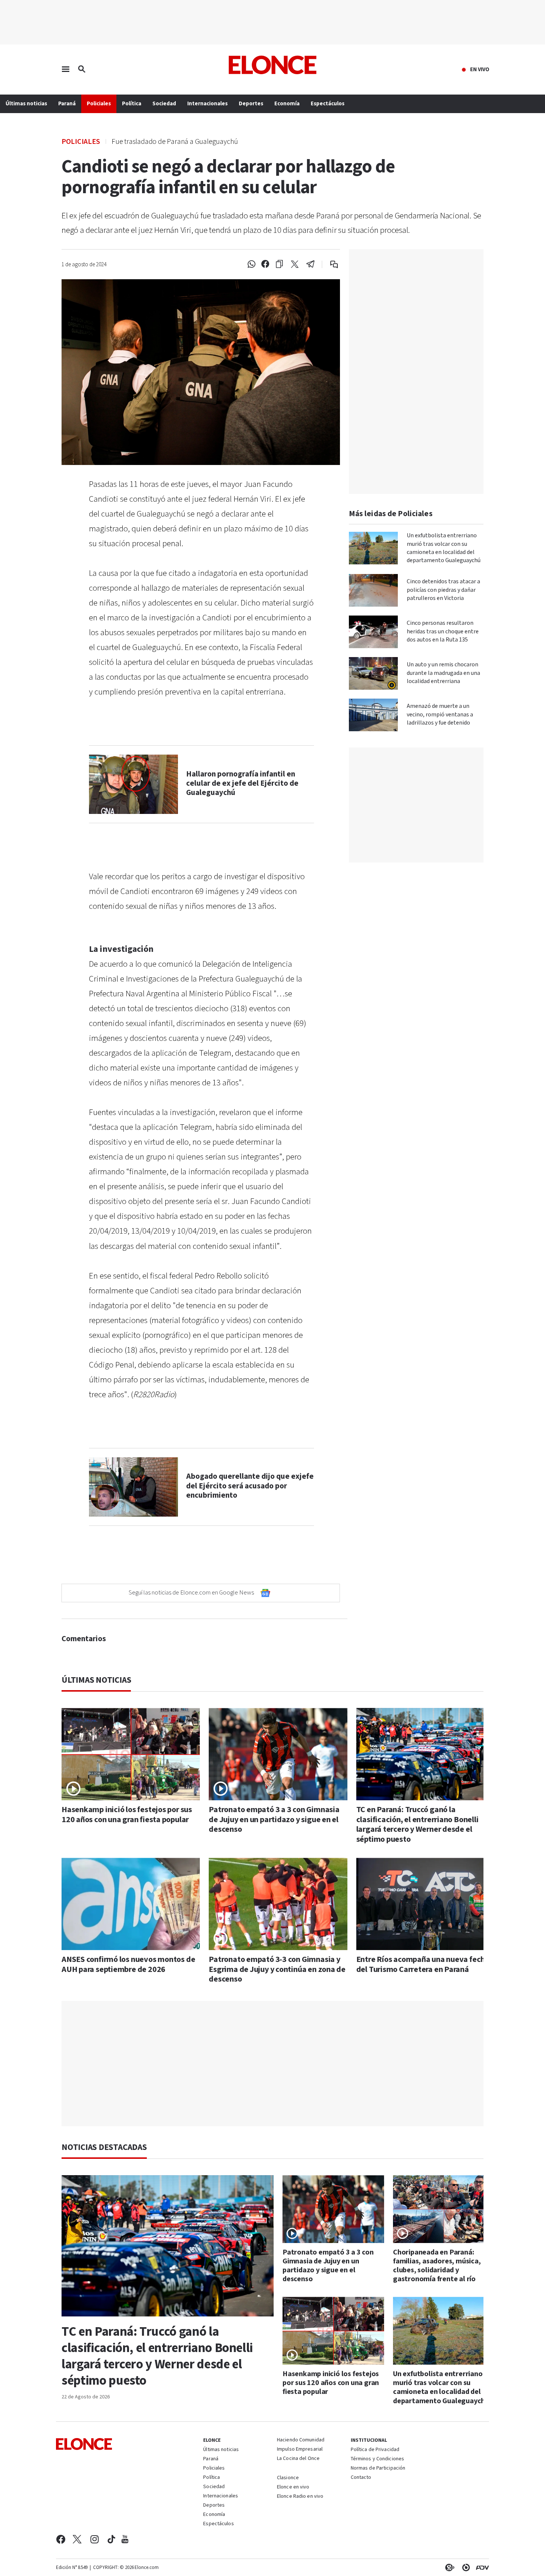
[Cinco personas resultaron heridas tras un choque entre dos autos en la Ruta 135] (373, 632)
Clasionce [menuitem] (288, 2478)
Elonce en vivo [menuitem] (293, 2487)
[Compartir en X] (295, 264)
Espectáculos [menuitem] (328, 104)
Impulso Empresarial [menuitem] (300, 2450)
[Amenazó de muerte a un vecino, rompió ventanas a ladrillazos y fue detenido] (373, 715)
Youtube (125, 2539)
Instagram (95, 2539)
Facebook (61, 2539)
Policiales (81, 141)
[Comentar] (329, 264)
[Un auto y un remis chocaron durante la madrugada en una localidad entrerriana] (373, 673)
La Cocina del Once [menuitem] (298, 2459)
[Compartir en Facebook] (265, 264)
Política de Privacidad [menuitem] (375, 2450)
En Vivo (480, 70)
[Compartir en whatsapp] (251, 264)
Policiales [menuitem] (99, 104)
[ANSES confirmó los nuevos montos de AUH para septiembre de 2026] (131, 1904)
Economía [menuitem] (287, 104)
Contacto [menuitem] (361, 2478)
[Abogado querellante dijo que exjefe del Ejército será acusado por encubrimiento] (133, 1487)
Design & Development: (481, 2567)
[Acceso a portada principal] (273, 65)
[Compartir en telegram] (311, 264)
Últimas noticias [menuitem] (26, 104)
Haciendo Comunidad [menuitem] (301, 2440)
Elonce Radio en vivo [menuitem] (300, 2497)
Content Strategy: (448, 2567)
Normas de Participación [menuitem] (378, 2468)
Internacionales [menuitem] (207, 104)
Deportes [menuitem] (251, 104)
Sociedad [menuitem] (164, 104)
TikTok (111, 2539)
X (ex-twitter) (77, 2539)
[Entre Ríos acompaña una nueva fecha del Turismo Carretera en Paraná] (425, 1904)
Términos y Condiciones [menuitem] (377, 2459)
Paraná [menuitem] (67, 104)
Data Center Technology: (465, 2567)
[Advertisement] (278, 2064)
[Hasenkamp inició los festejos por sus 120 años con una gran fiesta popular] (131, 1754)
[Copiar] (279, 264)
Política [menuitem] (132, 104)
